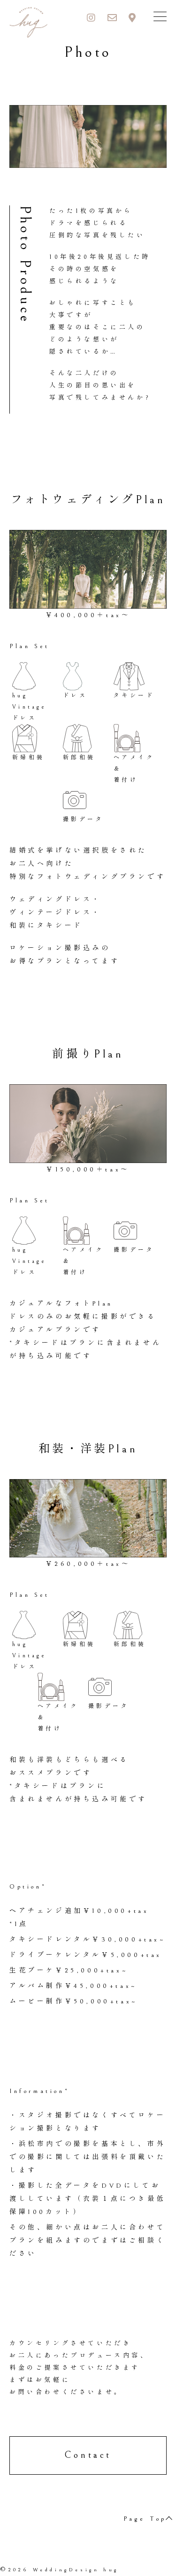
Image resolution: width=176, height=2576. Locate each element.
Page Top (145, 2519)
